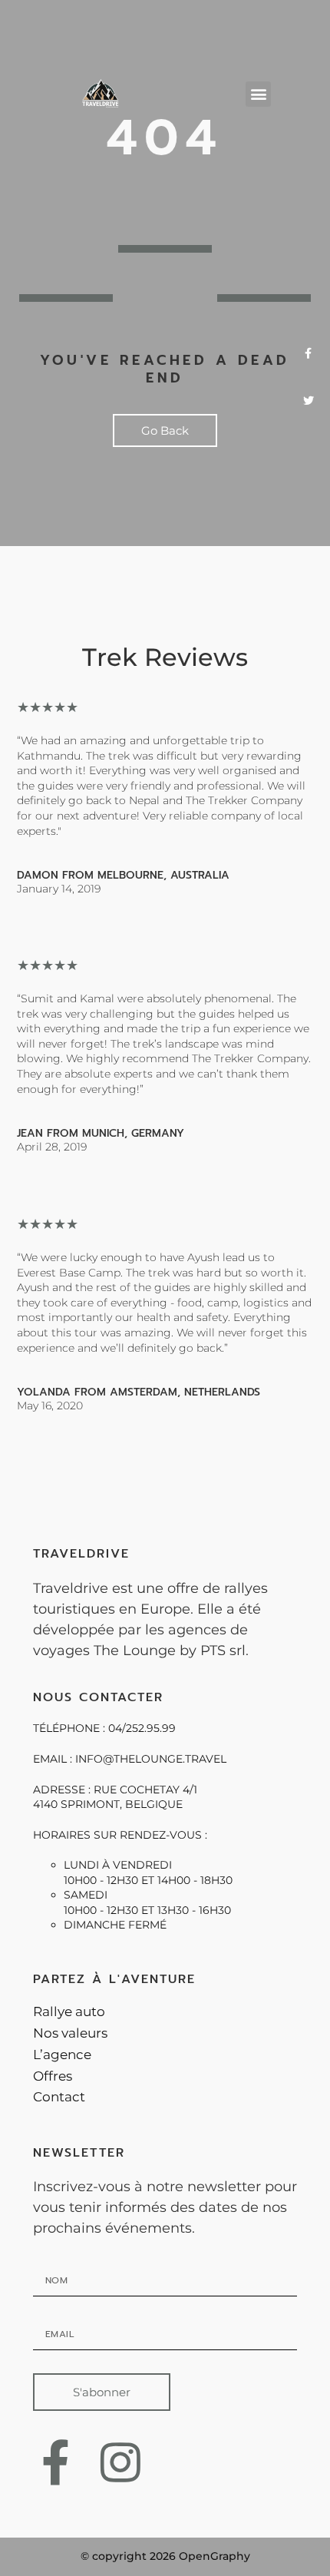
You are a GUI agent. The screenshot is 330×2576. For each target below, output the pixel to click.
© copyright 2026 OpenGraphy (165, 2556)
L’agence (62, 2055)
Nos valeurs (70, 2033)
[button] (258, 94)
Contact (59, 2097)
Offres (53, 2076)
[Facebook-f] (56, 2462)
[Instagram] (120, 2462)
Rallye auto (69, 2011)
